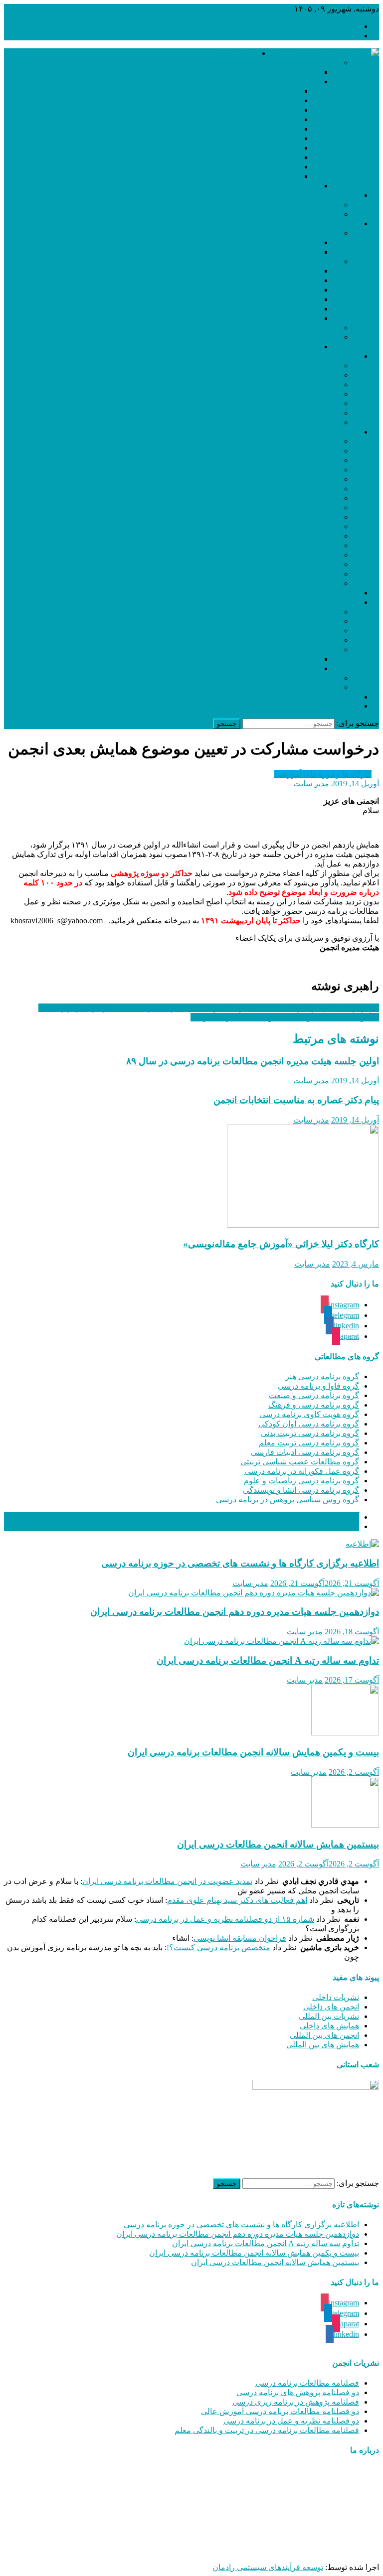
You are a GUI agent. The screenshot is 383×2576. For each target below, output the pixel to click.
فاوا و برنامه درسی (308, 451)
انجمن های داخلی (331, 2007)
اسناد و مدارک (336, 223)
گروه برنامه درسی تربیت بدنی (310, 1433)
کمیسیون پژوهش (311, 394)
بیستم (309, 668)
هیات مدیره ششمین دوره (258, 129)
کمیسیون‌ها (341, 356)
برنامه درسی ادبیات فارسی (294, 507)
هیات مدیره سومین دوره (259, 157)
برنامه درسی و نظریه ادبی (296, 517)
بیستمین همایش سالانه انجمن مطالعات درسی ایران (278, 1844)
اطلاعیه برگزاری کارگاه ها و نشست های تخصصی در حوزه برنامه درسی (240, 1563)
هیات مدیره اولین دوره (262, 176)
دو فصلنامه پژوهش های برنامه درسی (298, 2392)
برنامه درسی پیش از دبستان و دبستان (277, 583)
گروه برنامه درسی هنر (322, 1376)
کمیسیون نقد (318, 365)
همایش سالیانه (315, 649)
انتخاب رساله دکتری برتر (279, 271)
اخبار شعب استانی (329, 593)
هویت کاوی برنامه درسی (298, 479)
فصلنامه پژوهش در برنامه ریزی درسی (296, 2402)
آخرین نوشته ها (334, 1517)
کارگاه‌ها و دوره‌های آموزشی (292, 678)
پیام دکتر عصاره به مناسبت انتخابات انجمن (296, 1100)
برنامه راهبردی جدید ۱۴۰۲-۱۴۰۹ (266, 242)
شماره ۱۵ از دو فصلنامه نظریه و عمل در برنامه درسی (225, 1919)
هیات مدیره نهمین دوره (262, 100)
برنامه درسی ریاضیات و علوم (291, 545)
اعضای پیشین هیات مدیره (277, 81)
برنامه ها (325, 233)
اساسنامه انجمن (293, 347)
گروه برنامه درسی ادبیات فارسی (305, 1452)
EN (354, 706)
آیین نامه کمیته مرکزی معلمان (269, 309)
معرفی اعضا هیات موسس (276, 186)
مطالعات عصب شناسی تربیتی (289, 526)
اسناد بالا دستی (315, 337)
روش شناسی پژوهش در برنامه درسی (277, 574)
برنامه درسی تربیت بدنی (299, 489)
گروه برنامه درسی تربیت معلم (309, 1443)
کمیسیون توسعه (312, 384)
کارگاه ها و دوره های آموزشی (323, 774)
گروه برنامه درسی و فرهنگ (314, 1405)
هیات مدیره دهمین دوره (261, 91)
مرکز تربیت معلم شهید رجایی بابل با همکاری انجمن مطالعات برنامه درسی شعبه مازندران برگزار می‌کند (209, 1008)
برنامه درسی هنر (311, 441)
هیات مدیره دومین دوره (261, 167)
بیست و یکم (299, 659)
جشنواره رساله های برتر (299, 612)
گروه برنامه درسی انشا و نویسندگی (301, 1490)
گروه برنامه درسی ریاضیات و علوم (301, 1481)
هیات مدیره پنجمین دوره (260, 138)
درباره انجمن (236, 53)
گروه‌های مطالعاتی (328, 432)
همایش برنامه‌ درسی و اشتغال (290, 640)
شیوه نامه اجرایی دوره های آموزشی (260, 299)
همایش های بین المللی (323, 2045)
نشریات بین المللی (329, 2016)
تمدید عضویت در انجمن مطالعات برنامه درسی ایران (167, 1881)
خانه (352, 26)
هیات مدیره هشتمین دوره (258, 110)
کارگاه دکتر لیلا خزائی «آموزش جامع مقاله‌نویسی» (281, 1244)
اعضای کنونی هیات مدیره (278, 72)
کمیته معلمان (317, 687)
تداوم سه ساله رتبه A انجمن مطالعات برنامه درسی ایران (268, 1660)
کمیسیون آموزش (311, 375)
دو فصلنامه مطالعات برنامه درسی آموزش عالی (280, 2411)
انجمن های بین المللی (324, 2035)
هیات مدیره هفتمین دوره (259, 119)
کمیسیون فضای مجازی (301, 403)
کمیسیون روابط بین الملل (297, 413)
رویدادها (346, 602)
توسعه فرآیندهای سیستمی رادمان (268, 2567)
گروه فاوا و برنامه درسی (318, 1386)
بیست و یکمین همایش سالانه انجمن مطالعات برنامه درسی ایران (253, 1752)
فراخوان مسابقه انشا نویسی (240, 1938)
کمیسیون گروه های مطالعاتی (291, 422)
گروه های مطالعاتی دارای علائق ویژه (259, 290)
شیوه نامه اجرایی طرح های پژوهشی (260, 318)
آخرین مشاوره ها (331, 1526)
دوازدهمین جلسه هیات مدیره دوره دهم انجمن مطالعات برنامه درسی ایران (235, 1612)
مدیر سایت (311, 784)
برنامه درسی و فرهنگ (303, 470)
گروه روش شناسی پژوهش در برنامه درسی (287, 1500)
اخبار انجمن (340, 195)
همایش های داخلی (329, 2026)
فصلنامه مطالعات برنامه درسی (307, 2383)
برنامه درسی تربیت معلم (298, 498)
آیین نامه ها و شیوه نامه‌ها (297, 261)
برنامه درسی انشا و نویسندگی (290, 555)
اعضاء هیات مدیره (309, 63)
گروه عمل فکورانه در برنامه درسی (302, 1471)
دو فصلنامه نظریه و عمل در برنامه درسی (291, 2421)
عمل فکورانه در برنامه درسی (291, 536)
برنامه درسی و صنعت (303, 460)
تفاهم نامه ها (318, 328)
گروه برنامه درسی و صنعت (314, 1395)
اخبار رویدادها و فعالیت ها (297, 214)
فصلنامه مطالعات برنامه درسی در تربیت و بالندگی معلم (267, 2430)
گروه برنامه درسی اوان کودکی (309, 1424)
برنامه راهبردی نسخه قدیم (276, 252)
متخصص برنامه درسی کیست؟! (218, 1947)
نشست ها (323, 621)
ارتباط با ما (341, 697)
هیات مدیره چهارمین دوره (257, 148)
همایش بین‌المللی (311, 631)
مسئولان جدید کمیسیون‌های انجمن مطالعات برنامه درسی (285, 1017)
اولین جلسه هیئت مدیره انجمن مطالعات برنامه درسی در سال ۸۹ (253, 1061)
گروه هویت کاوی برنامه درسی (309, 1414)
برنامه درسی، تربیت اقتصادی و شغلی (278, 564)
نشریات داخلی (336, 1997)
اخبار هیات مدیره (311, 205)
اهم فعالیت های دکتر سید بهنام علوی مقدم (237, 1900)
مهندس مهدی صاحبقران (256, 2550)
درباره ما (345, 36)
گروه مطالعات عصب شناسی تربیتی (300, 1462)
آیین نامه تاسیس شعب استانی (270, 280)
